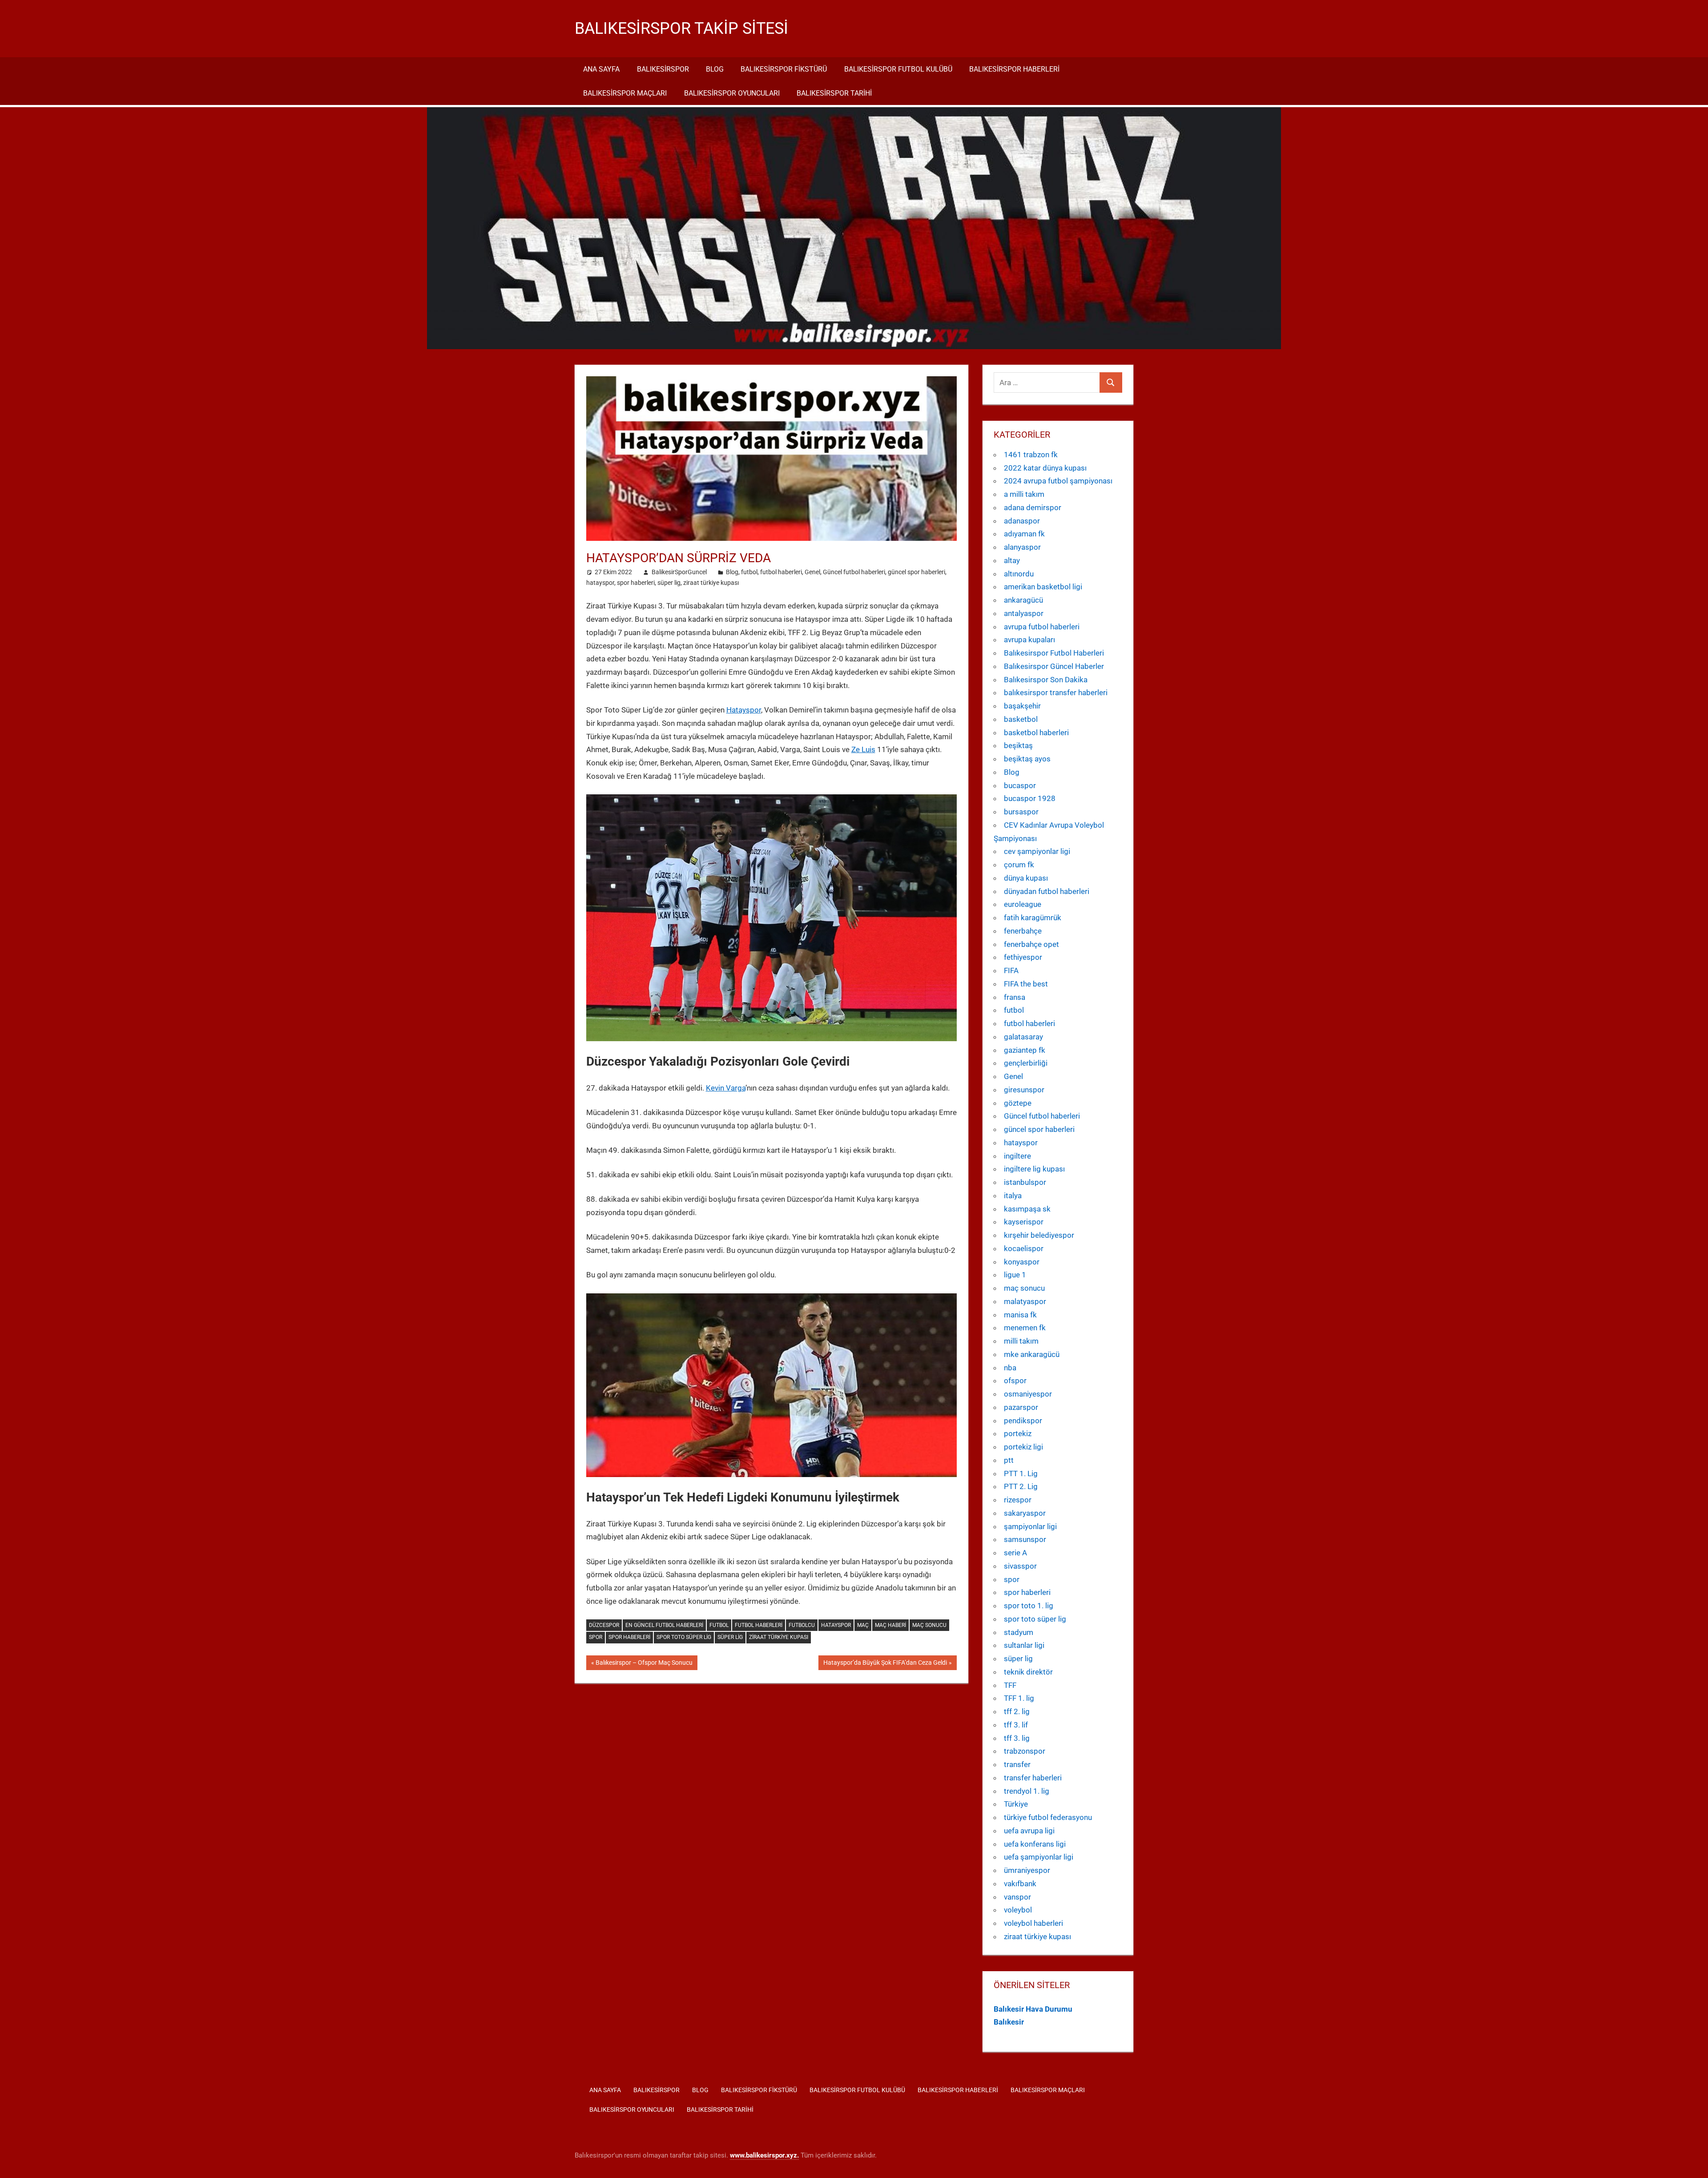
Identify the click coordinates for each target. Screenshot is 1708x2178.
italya (1013, 1196)
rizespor (1018, 1500)
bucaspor (1020, 785)
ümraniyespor (1027, 1870)
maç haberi (890, 1625)
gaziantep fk (1025, 1050)
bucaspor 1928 (1030, 798)
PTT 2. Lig (1021, 1486)
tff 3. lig (1017, 1738)
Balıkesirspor (663, 69)
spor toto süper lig (684, 1637)
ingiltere (1017, 1156)
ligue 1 (1015, 1275)
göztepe (1018, 1103)
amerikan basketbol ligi (1043, 587)
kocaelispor (1024, 1248)
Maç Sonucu (929, 1625)
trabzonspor (1025, 1751)
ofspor (1015, 1381)
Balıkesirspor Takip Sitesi (681, 28)
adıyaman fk (1024, 534)
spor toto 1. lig (1029, 1606)
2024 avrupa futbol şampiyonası (1058, 481)
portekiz (1018, 1433)
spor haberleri (636, 583)
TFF (1010, 1685)
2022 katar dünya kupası (1045, 468)
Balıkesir (1009, 2022)
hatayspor (600, 583)
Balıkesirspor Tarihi (834, 93)
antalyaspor (1024, 613)
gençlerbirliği (1026, 1063)
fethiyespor (1023, 957)
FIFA (1011, 970)
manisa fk (1020, 1315)
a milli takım (1024, 494)
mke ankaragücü (1032, 1354)
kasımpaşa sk (1027, 1209)
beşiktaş (1018, 745)
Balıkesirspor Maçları (625, 93)
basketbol (1021, 719)
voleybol (1018, 1910)
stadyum (1019, 1632)
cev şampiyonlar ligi (1037, 851)
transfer (1017, 1764)
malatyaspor (1025, 1301)
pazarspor (1021, 1407)
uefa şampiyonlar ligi (1039, 1857)
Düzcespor (604, 1625)
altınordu (1019, 574)
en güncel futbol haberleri (664, 1625)
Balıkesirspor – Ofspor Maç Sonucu (644, 1664)
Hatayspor (744, 710)
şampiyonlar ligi (1030, 1526)
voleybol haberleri (1033, 1923)
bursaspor (1021, 812)
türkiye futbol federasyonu (1048, 1817)
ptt (1009, 1460)
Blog (715, 69)
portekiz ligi (1023, 1447)
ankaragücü (1023, 600)
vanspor (1017, 1897)
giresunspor (1024, 1090)
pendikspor (1023, 1421)
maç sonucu (1024, 1288)
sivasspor (1020, 1566)
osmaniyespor (1028, 1394)
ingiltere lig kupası (1034, 1169)
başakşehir (1022, 706)
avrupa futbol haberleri (1042, 627)
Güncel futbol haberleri (854, 572)
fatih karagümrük (1033, 918)
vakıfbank (1020, 1884)
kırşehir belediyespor (1039, 1235)
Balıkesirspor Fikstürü (784, 69)
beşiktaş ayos (1027, 759)
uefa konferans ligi (1035, 1844)
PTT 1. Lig (1021, 1473)
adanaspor (1022, 521)
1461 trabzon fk (1031, 455)
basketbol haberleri (1036, 733)
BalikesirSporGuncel (679, 572)
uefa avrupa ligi (1029, 1831)
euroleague (1023, 904)
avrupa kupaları (1029, 640)
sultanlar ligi (1024, 1645)
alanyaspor (1022, 547)
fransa (1015, 997)
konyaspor (1022, 1262)
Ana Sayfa (601, 69)
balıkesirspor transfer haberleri (1056, 692)
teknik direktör (1028, 1672)
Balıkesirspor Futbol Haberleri (1054, 653)
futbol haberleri (781, 572)
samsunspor (1025, 1539)
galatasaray (1023, 1037)
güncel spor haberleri (916, 572)
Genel (812, 572)
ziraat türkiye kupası (711, 583)
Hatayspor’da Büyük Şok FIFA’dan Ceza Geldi (885, 1664)
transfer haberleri (1033, 1778)
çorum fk (1019, 865)
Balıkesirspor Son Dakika (1046, 680)
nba (1010, 1368)
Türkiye (1016, 1804)
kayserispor (1024, 1222)
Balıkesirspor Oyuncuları (732, 93)
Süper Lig (730, 1637)
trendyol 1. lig (1027, 1791)
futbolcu (802, 1625)
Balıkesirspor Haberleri (1014, 69)
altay (1012, 560)
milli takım (1021, 1341)
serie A (1015, 1553)
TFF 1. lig (1019, 1698)
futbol (749, 572)
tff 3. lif (1016, 1725)
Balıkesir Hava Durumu (1033, 2009)
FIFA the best (1026, 984)
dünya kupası (1026, 878)
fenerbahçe (1023, 931)
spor (596, 1637)
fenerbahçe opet (1031, 944)
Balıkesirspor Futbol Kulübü (898, 69)
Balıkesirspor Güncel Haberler (1054, 666)
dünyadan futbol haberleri (1047, 891)
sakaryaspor (1025, 1513)
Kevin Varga (726, 1088)
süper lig (669, 583)
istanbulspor (1025, 1182)
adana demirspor (1033, 507)
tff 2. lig (1017, 1711)
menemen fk (1025, 1328)
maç (863, 1625)
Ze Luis (863, 749)
